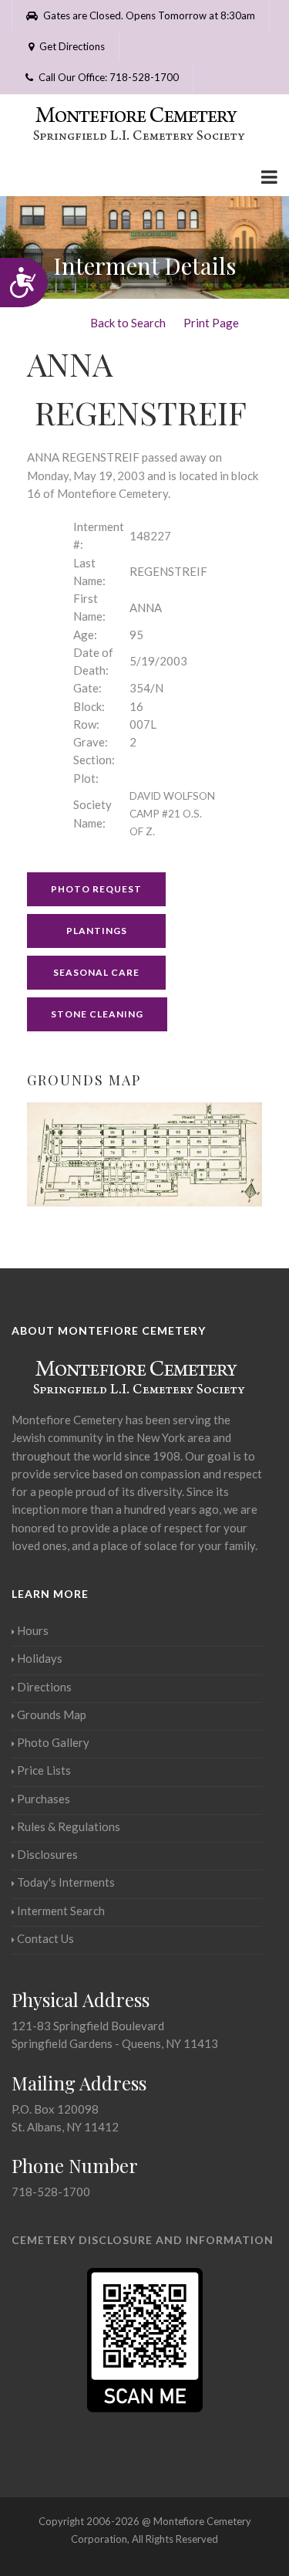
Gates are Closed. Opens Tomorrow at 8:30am (148, 15)
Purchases (44, 1799)
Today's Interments (66, 1882)
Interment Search (61, 1911)
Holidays (40, 1658)
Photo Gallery (53, 1742)
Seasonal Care (96, 972)
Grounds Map (52, 1715)
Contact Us (45, 1938)
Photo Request (96, 889)
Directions (44, 1687)
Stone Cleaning (97, 1014)
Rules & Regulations (69, 1826)
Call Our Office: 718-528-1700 (108, 77)
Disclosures (47, 1854)
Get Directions (71, 46)
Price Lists (44, 1770)
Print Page (211, 323)
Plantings (97, 931)
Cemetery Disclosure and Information (143, 2240)
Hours (33, 1630)
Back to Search (128, 323)
